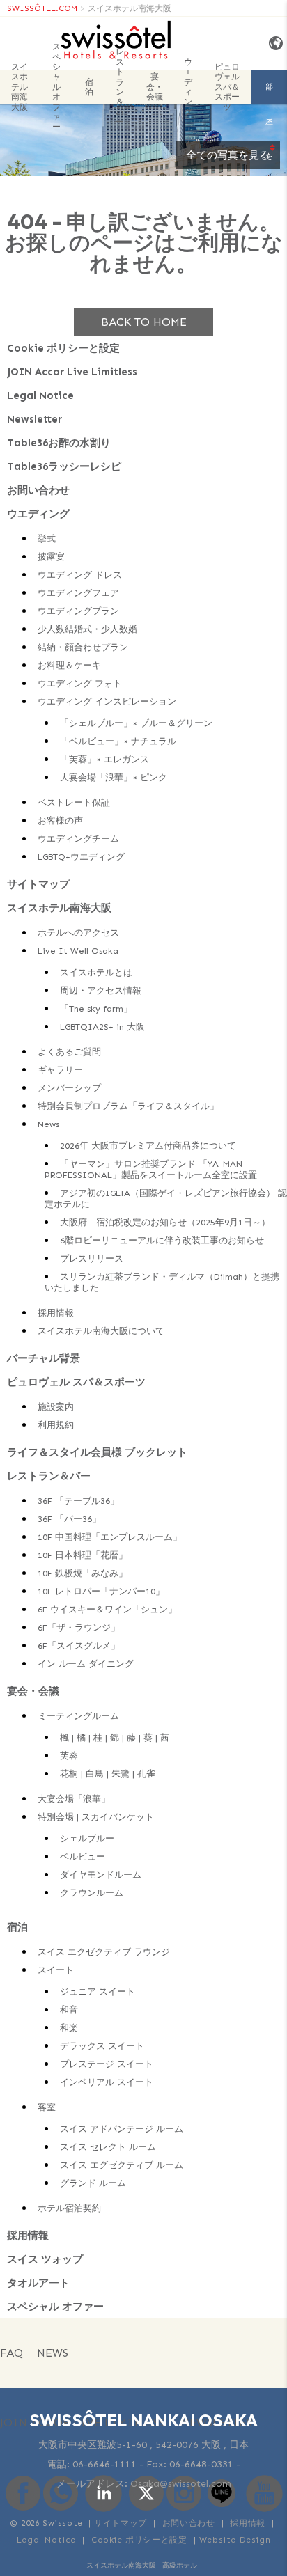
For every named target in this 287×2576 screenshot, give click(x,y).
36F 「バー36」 (69, 1519)
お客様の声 (60, 820)
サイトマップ (38, 884)
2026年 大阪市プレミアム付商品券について (148, 1146)
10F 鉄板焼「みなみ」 (83, 1573)
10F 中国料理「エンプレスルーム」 (110, 1537)
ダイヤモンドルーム (101, 1875)
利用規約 (56, 1425)
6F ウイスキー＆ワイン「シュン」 (107, 1609)
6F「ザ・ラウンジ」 (79, 1627)
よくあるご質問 (69, 1052)
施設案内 (56, 1407)
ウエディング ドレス (80, 575)
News (48, 1124)
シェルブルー (87, 1838)
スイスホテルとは (96, 972)
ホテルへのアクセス (78, 933)
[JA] (273, 44)
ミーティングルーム (78, 1716)
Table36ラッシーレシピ (64, 466)
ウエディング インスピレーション (107, 701)
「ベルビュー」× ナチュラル (118, 741)
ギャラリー (60, 1070)
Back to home (144, 322)
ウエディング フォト (80, 683)
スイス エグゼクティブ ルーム (122, 2165)
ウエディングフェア (78, 593)
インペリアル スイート (107, 2082)
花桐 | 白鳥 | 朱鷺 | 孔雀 (108, 1774)
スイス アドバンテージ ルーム (122, 2129)
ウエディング (188, 87)
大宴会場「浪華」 (74, 1799)
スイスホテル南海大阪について (101, 1331)
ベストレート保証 (74, 802)
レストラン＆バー (120, 87)
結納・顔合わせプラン (83, 647)
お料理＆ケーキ (69, 665)
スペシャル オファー (56, 87)
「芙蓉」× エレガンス (104, 759)
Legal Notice (40, 395)
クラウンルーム (92, 1893)
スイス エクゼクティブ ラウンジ (104, 1952)
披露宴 (51, 557)
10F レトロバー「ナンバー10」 (101, 1591)
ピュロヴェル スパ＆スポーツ (227, 87)
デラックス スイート (102, 2046)
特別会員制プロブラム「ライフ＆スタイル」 (128, 1106)
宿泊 (89, 87)
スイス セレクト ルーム (108, 2147)
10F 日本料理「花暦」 (83, 1555)
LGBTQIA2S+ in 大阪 (102, 1027)
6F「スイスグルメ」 (79, 1646)
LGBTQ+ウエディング (81, 857)
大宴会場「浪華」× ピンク (114, 777)
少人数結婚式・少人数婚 (87, 629)
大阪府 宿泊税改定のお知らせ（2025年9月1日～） (165, 1222)
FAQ (11, 2353)
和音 (69, 2010)
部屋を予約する (269, 93)
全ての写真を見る (228, 155)
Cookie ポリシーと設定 (63, 348)
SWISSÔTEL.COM (42, 8)
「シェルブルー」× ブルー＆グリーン (136, 723)
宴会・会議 (155, 87)
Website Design (235, 2540)
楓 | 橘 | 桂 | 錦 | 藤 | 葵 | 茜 (115, 1737)
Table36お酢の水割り (59, 443)
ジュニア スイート (98, 1992)
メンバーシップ (69, 1088)
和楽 (69, 2028)
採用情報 (56, 1313)
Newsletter (34, 419)
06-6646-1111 (104, 2464)
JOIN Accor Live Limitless (72, 372)
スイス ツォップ (45, 2259)
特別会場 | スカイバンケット (96, 1817)
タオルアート (38, 2283)
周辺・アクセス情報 (101, 990)
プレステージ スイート (107, 2064)
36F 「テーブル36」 (78, 1501)
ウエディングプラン (78, 611)
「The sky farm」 (96, 1008)
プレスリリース (92, 1258)
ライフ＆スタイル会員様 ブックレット (97, 1452)
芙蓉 (69, 1756)
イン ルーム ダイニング (86, 1664)
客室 (47, 2107)
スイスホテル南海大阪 (130, 8)
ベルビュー (83, 1856)
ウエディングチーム (78, 839)
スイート (56, 1970)
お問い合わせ (38, 490)
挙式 (47, 539)
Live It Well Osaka (78, 951)
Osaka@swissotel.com (181, 2484)
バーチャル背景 (44, 1358)
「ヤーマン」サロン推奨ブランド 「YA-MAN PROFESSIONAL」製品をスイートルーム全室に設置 (151, 1169)
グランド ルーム (93, 2183)
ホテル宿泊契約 (69, 2208)
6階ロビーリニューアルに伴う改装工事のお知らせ (162, 1240)
